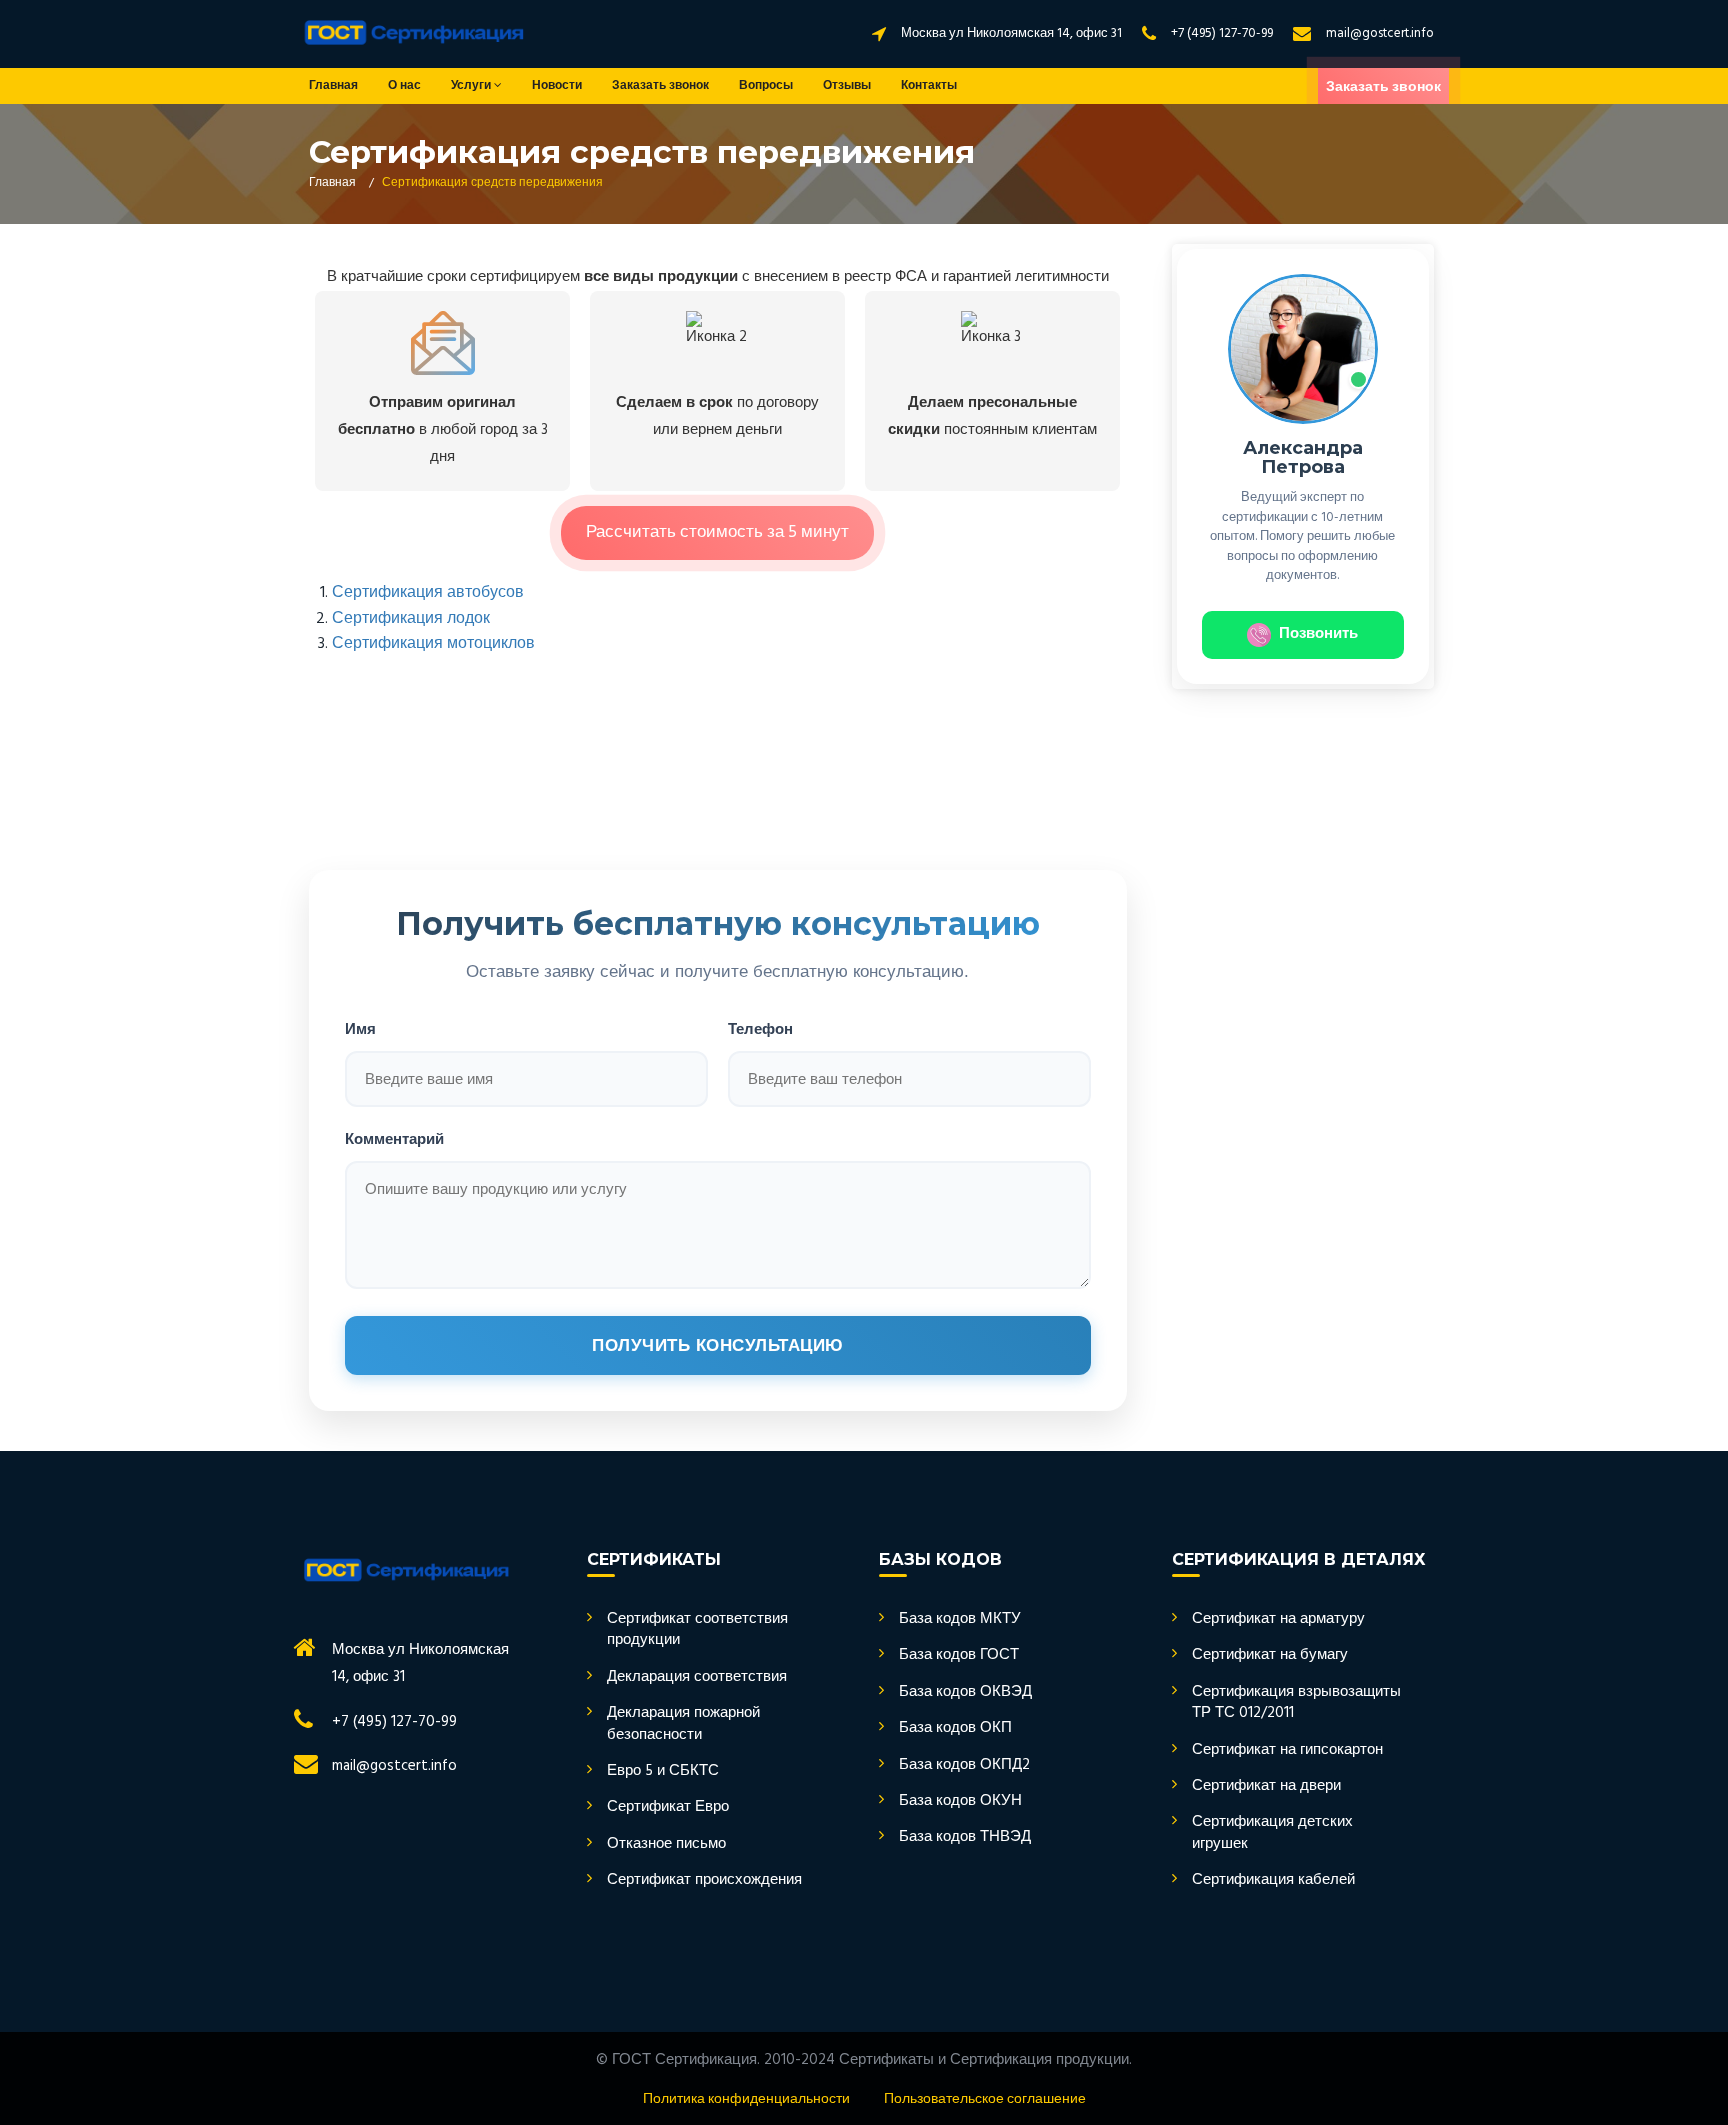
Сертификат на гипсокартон (1287, 1750)
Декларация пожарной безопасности (683, 1724)
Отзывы (847, 86)
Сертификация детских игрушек (1272, 1833)
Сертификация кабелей (1273, 1880)
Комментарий (394, 1138)
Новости (557, 86)
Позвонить (1318, 634)
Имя (360, 1028)
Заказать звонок (660, 86)
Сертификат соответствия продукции (697, 1630)
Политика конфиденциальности (746, 2099)
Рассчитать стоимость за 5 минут (717, 532)
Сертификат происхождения (704, 1880)
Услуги (472, 86)
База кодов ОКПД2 (964, 1765)
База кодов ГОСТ (959, 1655)
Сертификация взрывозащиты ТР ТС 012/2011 (1296, 1703)
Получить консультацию (718, 1345)
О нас (404, 86)
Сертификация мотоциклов (433, 644)
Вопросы (766, 86)
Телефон (760, 1028)
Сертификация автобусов (428, 593)
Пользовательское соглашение (985, 2099)
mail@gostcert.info (1380, 33)
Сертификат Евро (668, 1807)
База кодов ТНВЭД (965, 1837)
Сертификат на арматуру (1278, 1619)
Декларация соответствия (697, 1677)
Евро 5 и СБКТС (663, 1771)
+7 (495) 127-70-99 (1222, 33)
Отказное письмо (666, 1844)
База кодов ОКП (955, 1728)
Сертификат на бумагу (1270, 1655)
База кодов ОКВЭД (965, 1692)
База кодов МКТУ (960, 1619)
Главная (333, 86)
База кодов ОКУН (960, 1801)
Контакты (929, 86)
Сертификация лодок (411, 619)
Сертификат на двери (1266, 1786)
